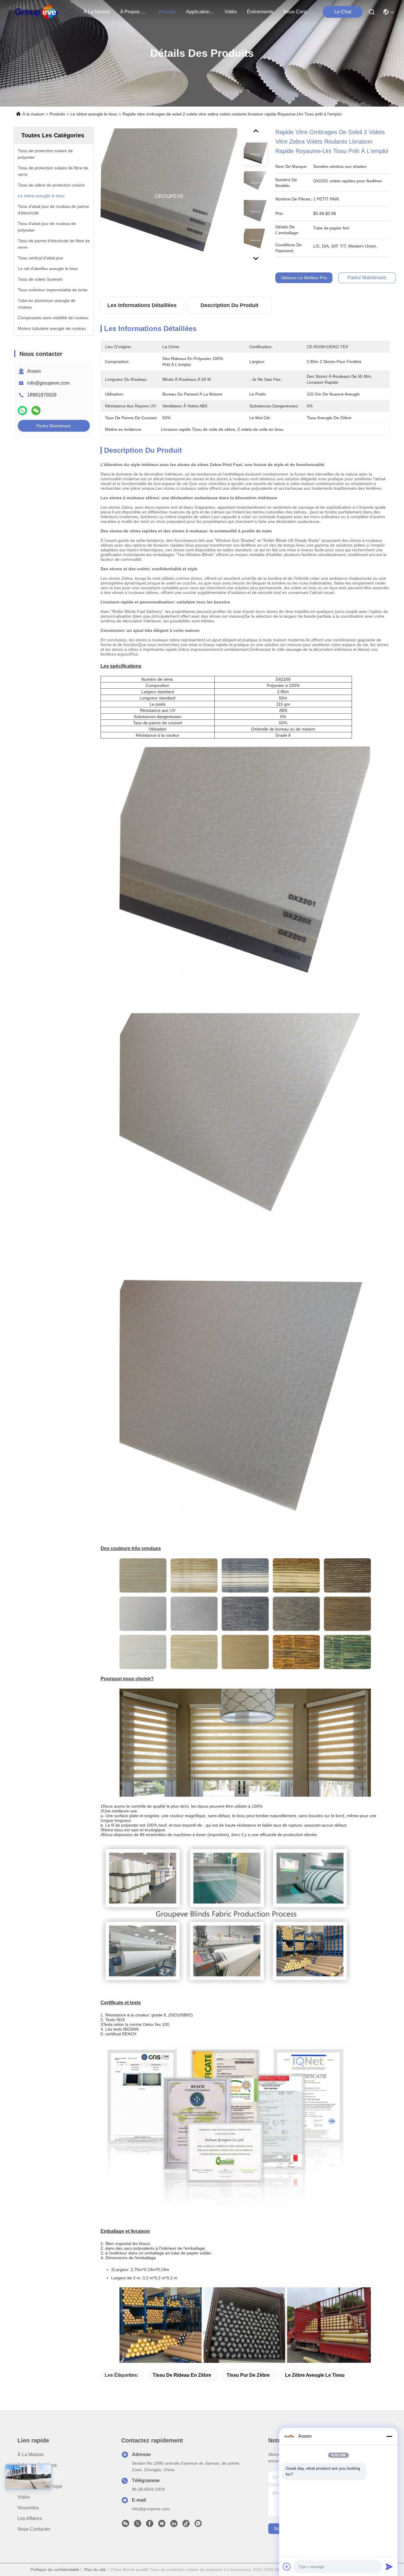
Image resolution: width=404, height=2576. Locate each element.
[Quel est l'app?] (22, 411)
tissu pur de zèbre (248, 2375)
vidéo (231, 12)
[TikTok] (186, 2525)
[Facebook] (150, 2525)
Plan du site (95, 2569)
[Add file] (287, 2567)
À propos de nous (134, 12)
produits (167, 12)
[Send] (389, 2567)
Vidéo (24, 2497)
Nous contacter (34, 2529)
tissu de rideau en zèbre (182, 2375)
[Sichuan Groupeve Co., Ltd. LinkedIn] (174, 2525)
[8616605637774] (198, 2525)
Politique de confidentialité (55, 2569)
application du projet (200, 12)
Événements (260, 12)
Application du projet (40, 2486)
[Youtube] (162, 2525)
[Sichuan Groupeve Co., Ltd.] (37, 12)
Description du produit (230, 305)
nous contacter (298, 12)
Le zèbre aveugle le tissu (94, 114)
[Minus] (389, 2436)
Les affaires (30, 2518)
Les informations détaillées (142, 305)
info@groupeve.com (48, 383)
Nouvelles (28, 2508)
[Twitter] (138, 2525)
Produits (57, 114)
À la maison (97, 12)
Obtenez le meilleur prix (304, 278)
